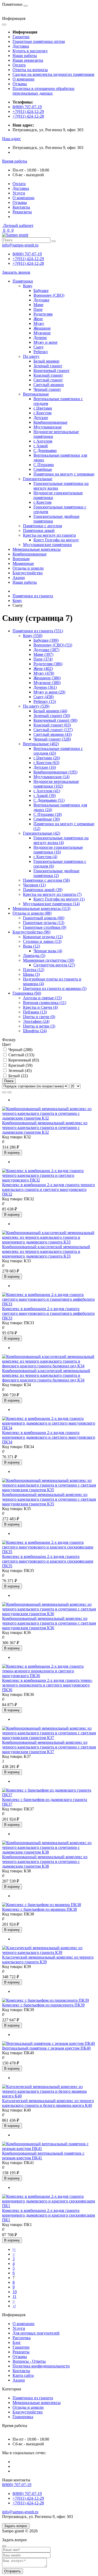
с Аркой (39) (45, 796)
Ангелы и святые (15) (42, 998)
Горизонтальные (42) (42, 833)
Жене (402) (43, 669)
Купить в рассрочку (30, 51)
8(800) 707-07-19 (27, 107)
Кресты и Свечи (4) (40, 1007)
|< (14, 2249)
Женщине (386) (47, 678)
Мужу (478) (44, 673)
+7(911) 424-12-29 (28, 111)
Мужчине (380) (47, 683)
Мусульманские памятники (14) (51, 904)
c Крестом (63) (46, 763)
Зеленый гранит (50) (52, 716)
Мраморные (23, 563)
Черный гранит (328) (52, 739)
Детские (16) (45, 767)
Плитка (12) (34, 970)
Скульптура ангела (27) (54, 965)
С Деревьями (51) (49, 800)
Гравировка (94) (27, 993)
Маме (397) (43, 654)
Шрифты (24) (35, 1031)
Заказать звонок (16, 272)
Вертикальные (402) (41, 744)
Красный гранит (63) (52, 725)
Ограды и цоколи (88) (32, 913)
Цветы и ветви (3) (39, 1026)
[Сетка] (9, 1092)
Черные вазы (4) (48, 951)
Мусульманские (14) (51, 777)
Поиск (9, 1081)
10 (15, 2292)
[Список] (4, 1092)
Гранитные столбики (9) (45, 927)
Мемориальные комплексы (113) (41, 908)
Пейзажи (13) (35, 1012)
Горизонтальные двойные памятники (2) (56, 873)
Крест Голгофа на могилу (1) (59, 899)
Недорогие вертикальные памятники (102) (56, 784)
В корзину (12, 1153)
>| (14, 2306)
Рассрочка (22, 2338)
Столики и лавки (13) (42, 941)
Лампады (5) (34, 956)
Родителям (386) (48, 664)
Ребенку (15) (45, 701)
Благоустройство (28, 573)
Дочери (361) (45, 687)
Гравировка (23, 2417)
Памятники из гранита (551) (38, 631)
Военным (21, 559)
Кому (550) (33, 636)
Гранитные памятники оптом (39, 41)
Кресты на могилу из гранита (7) (52, 894)
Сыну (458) (44, 697)
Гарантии (21, 37)
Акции (19, 578)
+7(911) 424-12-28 (28, 116)
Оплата (19, 65)
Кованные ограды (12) (43, 937)
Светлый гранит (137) (53, 730)
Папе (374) (43, 659)
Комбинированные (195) (55, 772)
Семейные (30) (47, 819)
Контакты (21, 207)
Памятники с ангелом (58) (46, 880)
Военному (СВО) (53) (53, 645)
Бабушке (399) (46, 640)
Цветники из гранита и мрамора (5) (55, 988)
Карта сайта (23, 2375)
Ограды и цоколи (28, 568)
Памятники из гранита (33, 596)
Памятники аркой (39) (43, 890)
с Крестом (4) (45, 857)
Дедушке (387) (46, 650)
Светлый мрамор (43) (53, 734)
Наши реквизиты (28, 60)
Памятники (23, 281)
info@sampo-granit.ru (20, 245)
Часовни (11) (34, 885)
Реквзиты (21, 2352)
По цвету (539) (36, 706)
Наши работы (25, 56)
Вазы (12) (31, 946)
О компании (24, 79)
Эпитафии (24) (36, 1021)
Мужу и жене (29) (49, 692)
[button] (11, 139)
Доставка (21, 46)
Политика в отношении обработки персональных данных (44, 91)
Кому (17, 601)
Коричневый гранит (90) (55, 720)
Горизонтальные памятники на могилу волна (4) (61, 840)
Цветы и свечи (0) (39, 1017)
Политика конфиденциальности (41, 2366)
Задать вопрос (16, 2526)
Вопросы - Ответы (29, 2361)
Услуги (19, 193)
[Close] (4, 2546)
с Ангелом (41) (47, 791)
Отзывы (20, 84)
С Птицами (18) (48, 814)
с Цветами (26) (47, 758)
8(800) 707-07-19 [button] (17, 2485)
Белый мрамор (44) (50, 711)
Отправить (13, 2571)
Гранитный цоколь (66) (44, 918)
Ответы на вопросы (30, 70)
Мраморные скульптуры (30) (49, 960)
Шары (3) (31, 974)
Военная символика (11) (45, 1003)
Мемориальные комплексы (37, 549)
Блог (17, 2342)
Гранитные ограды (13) (44, 923)
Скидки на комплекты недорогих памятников (53, 74)
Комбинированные (30, 554)
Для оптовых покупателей (36, 2333)
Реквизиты (22, 212)
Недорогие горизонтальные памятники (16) (58, 850)
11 (15, 2296)
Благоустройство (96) (31, 932)
